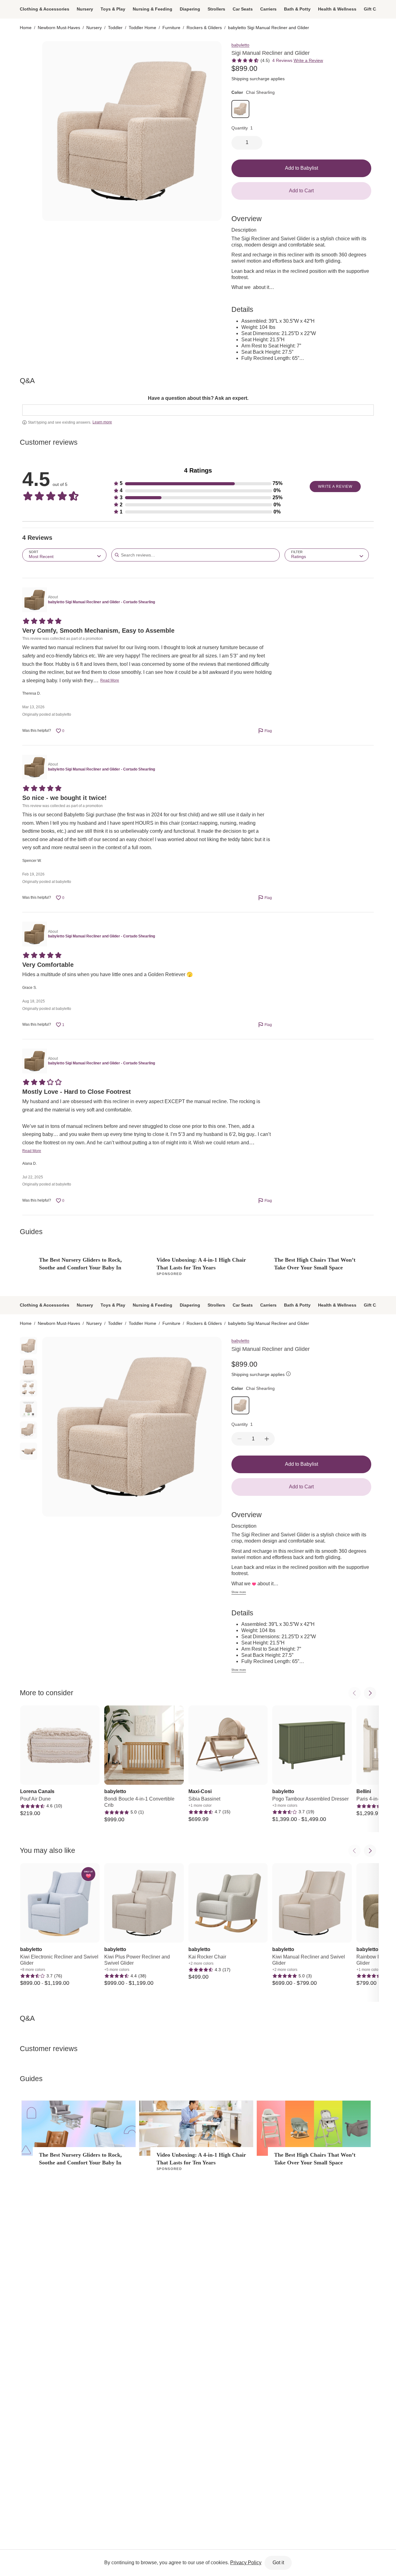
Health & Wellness (337, 9)
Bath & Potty (297, 9)
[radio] (28, 50)
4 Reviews (282, 60)
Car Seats (243, 9)
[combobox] (64, 555)
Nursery (85, 9)
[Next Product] (370, 1693)
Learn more (102, 422)
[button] (198, 484)
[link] (240, 109)
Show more (239, 1592)
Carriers (268, 9)
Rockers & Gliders (204, 28)
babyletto (240, 45)
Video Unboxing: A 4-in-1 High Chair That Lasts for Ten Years (201, 1264)
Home (26, 28)
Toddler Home (142, 28)
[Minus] (239, 1439)
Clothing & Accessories (45, 9)
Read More (110, 680)
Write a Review (308, 60)
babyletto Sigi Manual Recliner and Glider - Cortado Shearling (101, 602)
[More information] (288, 1375)
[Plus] (267, 1439)
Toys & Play (113, 9)
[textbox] (198, 410)
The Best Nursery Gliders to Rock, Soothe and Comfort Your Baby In (80, 1264)
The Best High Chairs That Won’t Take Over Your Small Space (315, 1264)
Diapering (190, 9)
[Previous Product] (355, 1693)
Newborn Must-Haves (59, 28)
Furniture (171, 28)
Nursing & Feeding (153, 9)
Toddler (115, 28)
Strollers (216, 9)
